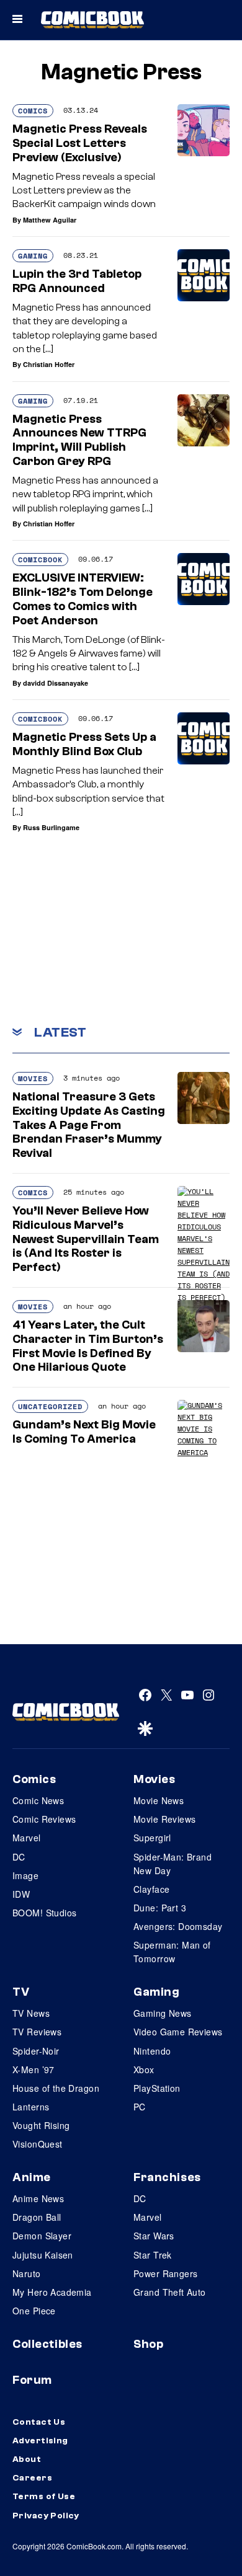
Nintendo (152, 2051)
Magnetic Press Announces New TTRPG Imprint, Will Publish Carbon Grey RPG (79, 440)
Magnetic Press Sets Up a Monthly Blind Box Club (84, 744)
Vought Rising (41, 2125)
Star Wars (154, 2236)
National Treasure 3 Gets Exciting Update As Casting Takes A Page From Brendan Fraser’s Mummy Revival (89, 1125)
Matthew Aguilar (50, 220)
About (27, 2459)
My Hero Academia (52, 2292)
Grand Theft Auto (170, 2292)
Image (25, 1875)
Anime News (38, 2198)
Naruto (27, 2273)
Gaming (33, 256)
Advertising (40, 2441)
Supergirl (152, 1838)
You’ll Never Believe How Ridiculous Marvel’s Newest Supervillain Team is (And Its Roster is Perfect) (86, 1239)
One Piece (34, 2311)
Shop (148, 2344)
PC (140, 2107)
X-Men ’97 (34, 2069)
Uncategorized (50, 1406)
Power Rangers (165, 2273)
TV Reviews (37, 2032)
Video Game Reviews (178, 2032)
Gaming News (163, 2013)
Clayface (151, 1889)
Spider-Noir (36, 2051)
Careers (32, 2478)
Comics (33, 111)
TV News (31, 2013)
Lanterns (31, 2107)
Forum (32, 2380)
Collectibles (47, 2344)
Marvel (27, 1838)
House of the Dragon (56, 2088)
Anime (32, 2177)
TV (21, 1992)
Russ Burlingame (51, 827)
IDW (21, 1894)
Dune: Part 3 (160, 1908)
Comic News (38, 1800)
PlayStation (157, 2088)
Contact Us (39, 2422)
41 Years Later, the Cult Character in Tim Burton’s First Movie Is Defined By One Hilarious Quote (88, 1346)
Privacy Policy (46, 2516)
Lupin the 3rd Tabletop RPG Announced (77, 281)
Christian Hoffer (49, 364)
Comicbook (40, 560)
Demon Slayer (42, 2236)
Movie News (159, 1800)
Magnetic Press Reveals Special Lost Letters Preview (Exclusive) (80, 143)
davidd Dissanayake (56, 683)
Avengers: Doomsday (178, 1926)
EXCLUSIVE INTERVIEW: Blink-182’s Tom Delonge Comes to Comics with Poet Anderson (83, 599)
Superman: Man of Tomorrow (172, 1952)
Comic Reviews (44, 1819)
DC (19, 1857)
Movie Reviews (164, 1819)
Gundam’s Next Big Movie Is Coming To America (84, 1432)
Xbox (144, 2069)
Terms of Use (44, 2497)
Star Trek (153, 2255)
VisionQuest (38, 2144)
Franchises (167, 2177)
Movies (33, 1078)
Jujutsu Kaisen (43, 2255)
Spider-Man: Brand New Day (173, 1864)
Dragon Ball (37, 2217)
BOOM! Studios (44, 1913)
